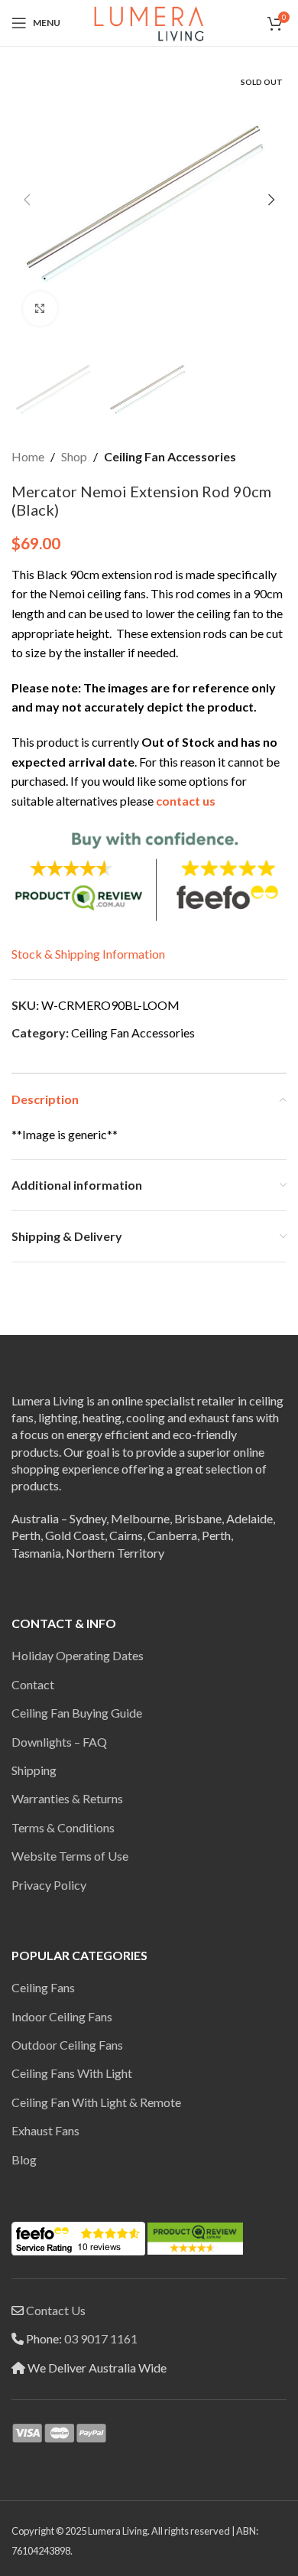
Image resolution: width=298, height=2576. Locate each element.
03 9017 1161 (101, 2338)
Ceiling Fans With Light (72, 2073)
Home (28, 456)
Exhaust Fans (45, 2130)
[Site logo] (149, 21)
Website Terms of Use (70, 1856)
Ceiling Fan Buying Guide (77, 1713)
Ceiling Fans (43, 1987)
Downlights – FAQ (59, 1742)
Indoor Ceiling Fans (62, 2016)
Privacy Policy (49, 1885)
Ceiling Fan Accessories (170, 456)
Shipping (34, 1770)
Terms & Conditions (63, 1827)
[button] (27, 200)
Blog (24, 2159)
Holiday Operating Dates (78, 1655)
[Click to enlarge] (40, 309)
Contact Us (56, 2310)
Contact (33, 1684)
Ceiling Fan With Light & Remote (96, 2102)
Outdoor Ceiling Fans (67, 2045)
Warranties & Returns (67, 1798)
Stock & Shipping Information (88, 954)
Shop (74, 456)
